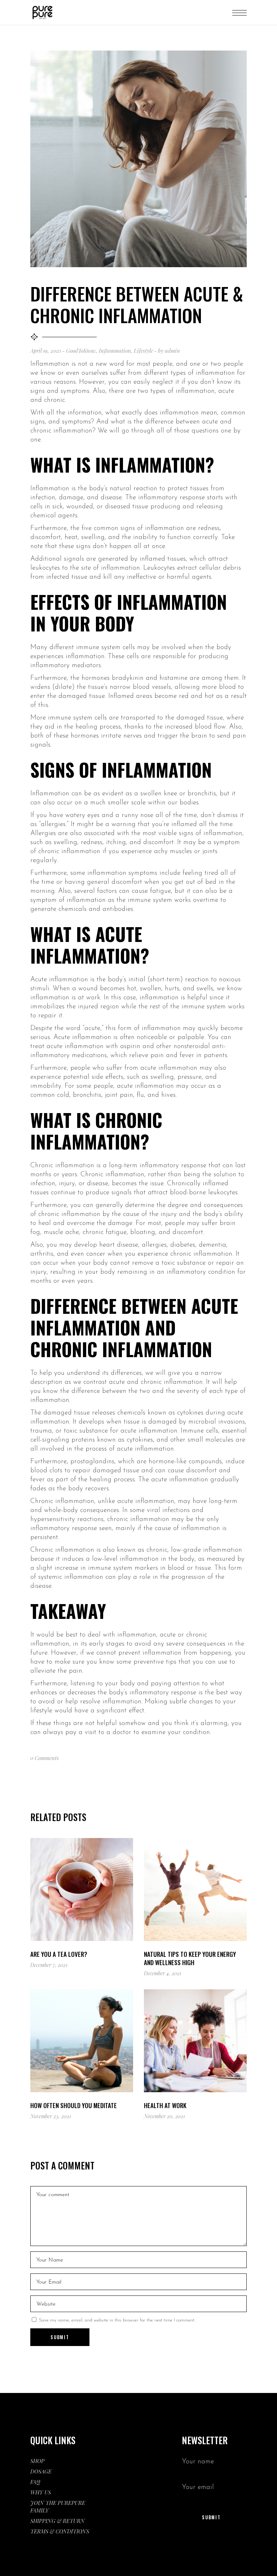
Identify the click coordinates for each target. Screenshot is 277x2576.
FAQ (35, 2482)
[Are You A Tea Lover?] (82, 1889)
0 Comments (45, 1758)
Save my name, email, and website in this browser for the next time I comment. (117, 2320)
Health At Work (165, 2105)
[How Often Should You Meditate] (82, 2041)
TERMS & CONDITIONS (60, 2531)
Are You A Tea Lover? (59, 1954)
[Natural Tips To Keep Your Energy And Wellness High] (195, 1889)
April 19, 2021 (46, 351)
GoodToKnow (81, 351)
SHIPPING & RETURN (58, 2521)
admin (172, 351)
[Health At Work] (195, 2041)
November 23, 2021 (51, 2116)
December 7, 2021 (49, 1965)
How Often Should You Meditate (74, 2105)
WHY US (41, 2492)
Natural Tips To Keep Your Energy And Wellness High (190, 1958)
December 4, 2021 (163, 1973)
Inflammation (115, 351)
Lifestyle (143, 351)
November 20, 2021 (164, 2116)
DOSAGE (41, 2471)
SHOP (37, 2461)
